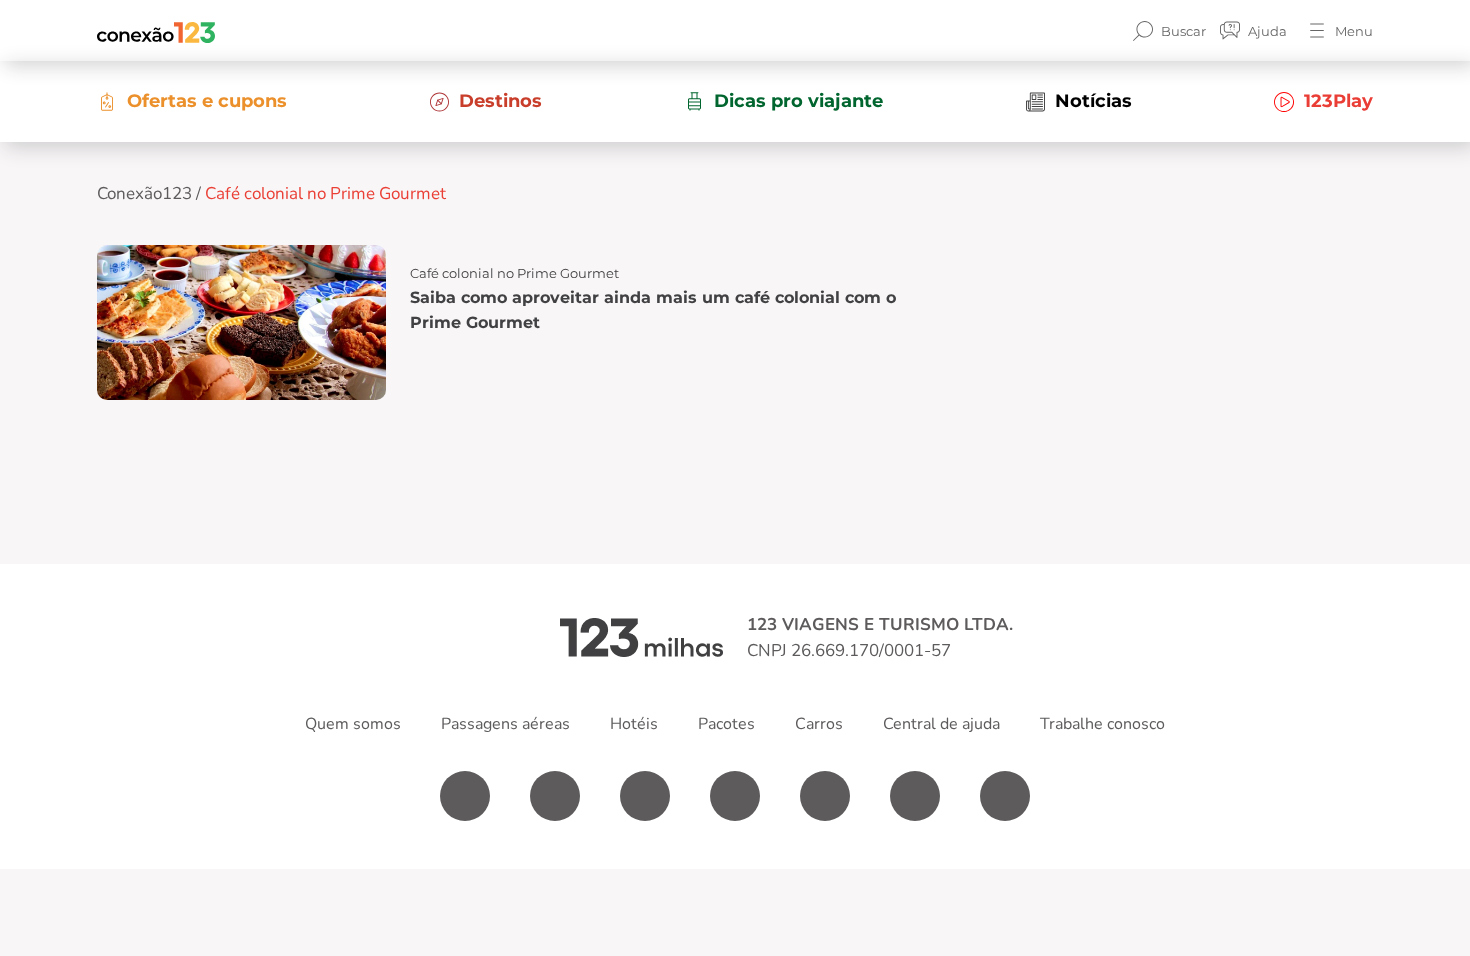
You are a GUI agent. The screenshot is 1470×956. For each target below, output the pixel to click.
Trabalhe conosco (1102, 724)
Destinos (500, 101)
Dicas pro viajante (798, 101)
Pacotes (726, 724)
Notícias (1093, 101)
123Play (1338, 101)
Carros (819, 724)
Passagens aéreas (505, 724)
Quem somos (353, 724)
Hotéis (634, 724)
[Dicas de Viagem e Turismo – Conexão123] (156, 31)
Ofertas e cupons (207, 101)
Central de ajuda (941, 724)
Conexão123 (144, 193)
